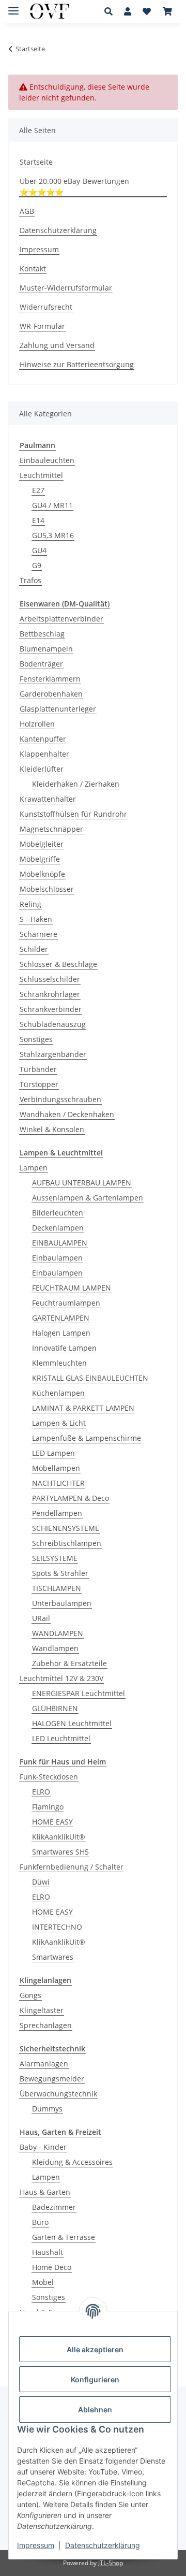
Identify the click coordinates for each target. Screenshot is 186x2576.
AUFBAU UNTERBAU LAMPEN (82, 1183)
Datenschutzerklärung (103, 2545)
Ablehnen (95, 2409)
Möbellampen (56, 1468)
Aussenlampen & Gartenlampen (88, 1198)
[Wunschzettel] (147, 11)
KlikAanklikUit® (59, 1837)
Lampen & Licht (59, 1423)
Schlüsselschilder (50, 979)
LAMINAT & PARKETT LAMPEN (83, 1408)
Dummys (47, 2109)
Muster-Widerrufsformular (66, 288)
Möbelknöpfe (42, 874)
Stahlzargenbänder (53, 1054)
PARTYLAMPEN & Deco (71, 1498)
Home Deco (52, 2267)
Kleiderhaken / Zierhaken (76, 784)
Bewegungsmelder (52, 2079)
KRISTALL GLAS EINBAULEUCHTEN (90, 1378)
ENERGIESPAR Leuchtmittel (79, 1693)
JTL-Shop (111, 2563)
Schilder (34, 949)
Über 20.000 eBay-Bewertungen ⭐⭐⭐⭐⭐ (74, 186)
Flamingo (48, 1807)
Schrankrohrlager (50, 994)
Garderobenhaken (51, 694)
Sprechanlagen (46, 2025)
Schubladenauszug (53, 1024)
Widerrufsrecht (46, 307)
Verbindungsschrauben (60, 1099)
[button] (111, 11)
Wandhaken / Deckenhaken (67, 1114)
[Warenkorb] (167, 11)
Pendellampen (57, 1513)
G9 (37, 565)
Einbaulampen (57, 1258)
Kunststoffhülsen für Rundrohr (73, 814)
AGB (27, 211)
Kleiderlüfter (42, 769)
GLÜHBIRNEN (55, 1708)
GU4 (39, 550)
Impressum (36, 2545)
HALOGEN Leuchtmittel (72, 1723)
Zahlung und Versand (57, 345)
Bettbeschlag (42, 634)
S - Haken (36, 919)
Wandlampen (55, 1648)
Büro (40, 2222)
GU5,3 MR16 (53, 535)
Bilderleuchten (58, 1213)
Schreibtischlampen (67, 1543)
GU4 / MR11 (52, 505)
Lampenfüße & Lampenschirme (87, 1438)
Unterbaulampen (62, 1603)
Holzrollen (37, 724)
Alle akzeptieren (95, 2349)
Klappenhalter (44, 754)
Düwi (41, 1882)
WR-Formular (42, 326)
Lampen (34, 1168)
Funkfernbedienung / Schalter (72, 1867)
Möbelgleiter (42, 844)
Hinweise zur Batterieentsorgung (77, 364)
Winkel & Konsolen (52, 1129)
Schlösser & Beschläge (58, 964)
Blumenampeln (46, 649)
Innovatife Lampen (64, 1348)
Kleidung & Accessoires (72, 2162)
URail (41, 1618)
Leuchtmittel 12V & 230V (61, 1678)
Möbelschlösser (47, 889)
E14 (38, 520)
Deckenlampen (58, 1228)
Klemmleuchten (59, 1363)
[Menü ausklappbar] (13, 6)
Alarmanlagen (44, 2064)
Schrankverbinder (51, 1009)
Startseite (36, 162)
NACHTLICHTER (58, 1483)
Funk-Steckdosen (49, 1777)
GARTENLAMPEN (61, 1318)
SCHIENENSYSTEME (66, 1528)
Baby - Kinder (43, 2147)
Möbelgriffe (40, 859)
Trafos (30, 580)
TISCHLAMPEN (57, 1588)
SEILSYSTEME (55, 1558)
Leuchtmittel (41, 475)
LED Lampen (53, 1453)
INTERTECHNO (57, 1927)
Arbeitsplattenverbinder (61, 619)
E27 (38, 490)
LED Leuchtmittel (61, 1738)
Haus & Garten (45, 2192)
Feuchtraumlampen (66, 1303)
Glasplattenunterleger (58, 709)
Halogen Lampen (61, 1333)
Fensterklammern (50, 679)
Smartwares (53, 1957)
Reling (30, 904)
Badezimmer (54, 2207)
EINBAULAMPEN (60, 1243)
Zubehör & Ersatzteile (69, 1663)
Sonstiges (36, 1039)
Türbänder (38, 1069)
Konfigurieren (95, 2379)
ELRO (41, 1792)
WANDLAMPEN (58, 1633)
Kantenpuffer (43, 739)
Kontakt (33, 269)
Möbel (43, 2282)
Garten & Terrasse (64, 2237)
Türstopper (39, 1084)
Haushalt (48, 2252)
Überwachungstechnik (58, 2094)
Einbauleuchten (47, 460)
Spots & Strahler (60, 1573)
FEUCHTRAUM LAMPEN (72, 1288)
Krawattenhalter (48, 799)
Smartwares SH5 (60, 1852)
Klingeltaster (42, 2010)
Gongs (30, 1995)
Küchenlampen (58, 1393)
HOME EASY (52, 1822)
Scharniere (38, 934)
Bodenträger (41, 664)
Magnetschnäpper (51, 829)
